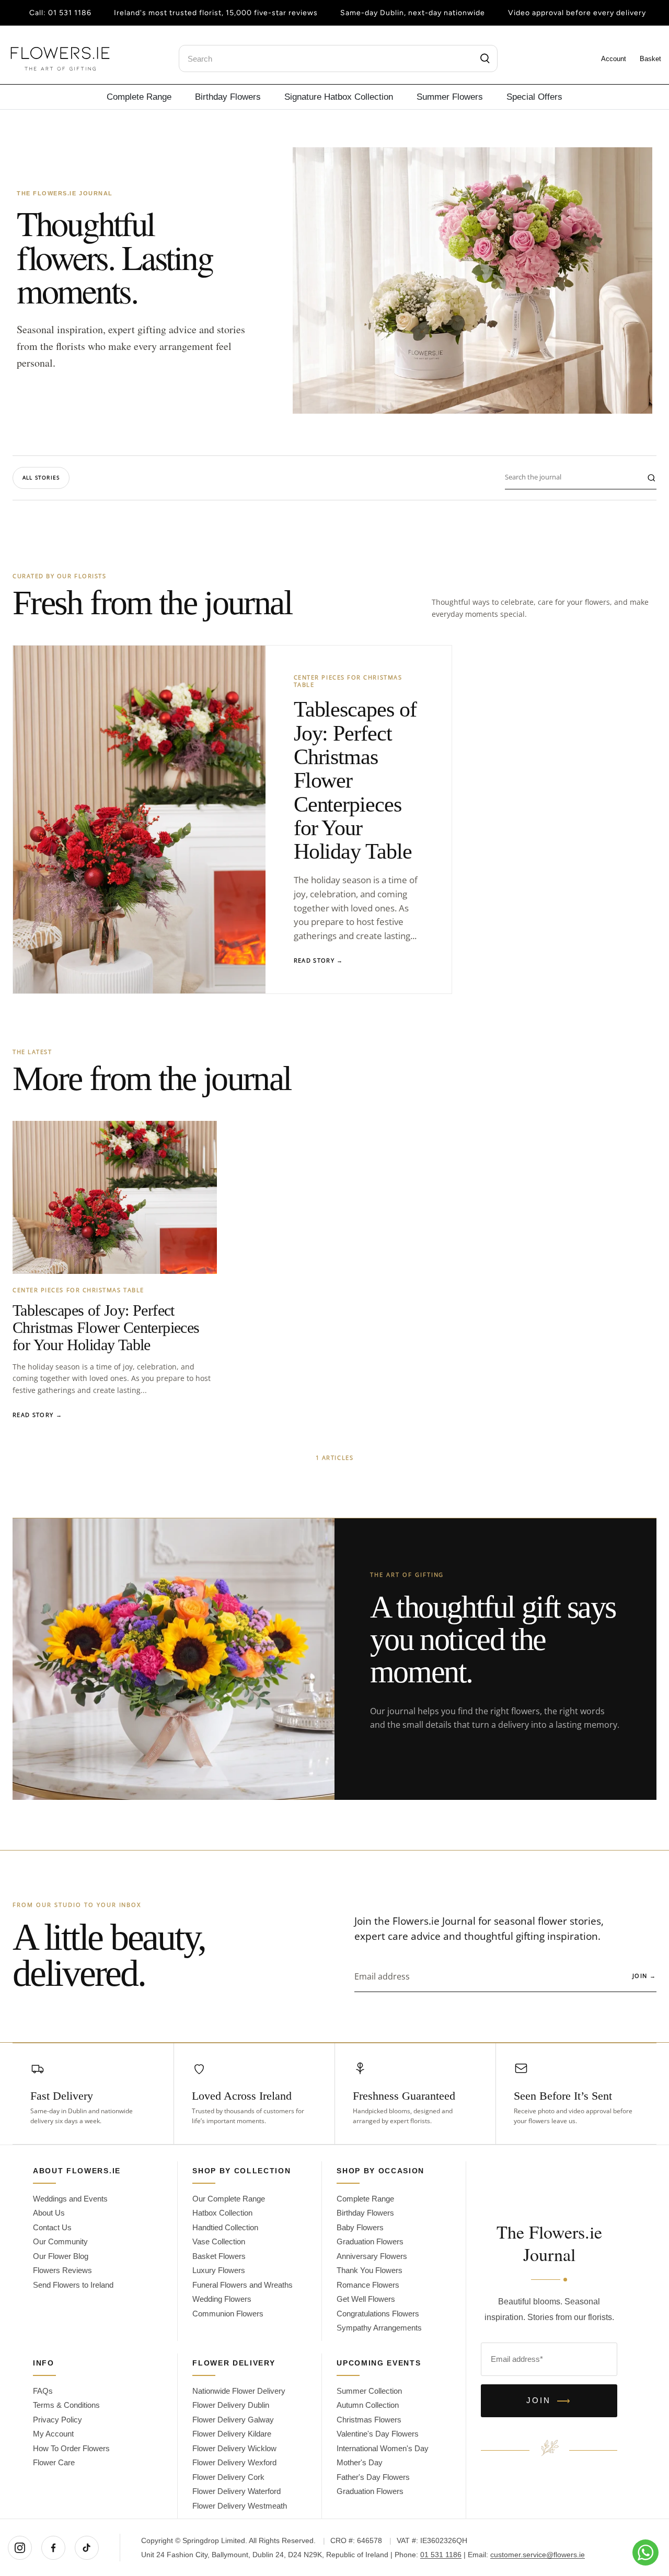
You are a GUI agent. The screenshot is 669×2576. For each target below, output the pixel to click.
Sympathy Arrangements (379, 2328)
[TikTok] (87, 2548)
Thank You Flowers (370, 2270)
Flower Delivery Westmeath (240, 2506)
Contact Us (52, 2227)
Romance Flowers (368, 2285)
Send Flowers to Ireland (73, 2285)
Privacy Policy (57, 2420)
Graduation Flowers (370, 2241)
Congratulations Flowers (378, 2314)
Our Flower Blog (61, 2256)
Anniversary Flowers (372, 2256)
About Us (49, 2213)
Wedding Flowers (222, 2299)
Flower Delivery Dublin (231, 2405)
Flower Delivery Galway (233, 2420)
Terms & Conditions (66, 2405)
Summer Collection (369, 2391)
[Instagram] (20, 2548)
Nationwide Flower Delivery (239, 2391)
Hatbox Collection (222, 2213)
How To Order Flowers (71, 2448)
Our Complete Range (229, 2199)
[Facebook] (53, 2548)
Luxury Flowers (219, 2270)
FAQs (43, 2391)
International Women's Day (383, 2448)
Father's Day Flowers (373, 2477)
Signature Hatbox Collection (339, 97)
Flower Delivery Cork (228, 2477)
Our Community (60, 2241)
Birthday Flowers (228, 97)
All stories (41, 477)
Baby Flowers (360, 2227)
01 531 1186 (70, 13)
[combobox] (338, 58)
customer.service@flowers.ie (538, 2555)
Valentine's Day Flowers (378, 2434)
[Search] (485, 58)
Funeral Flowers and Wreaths (243, 2285)
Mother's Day (360, 2462)
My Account (53, 2434)
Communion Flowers (228, 2314)
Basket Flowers (219, 2256)
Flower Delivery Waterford (237, 2491)
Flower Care (54, 2462)
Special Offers (534, 97)
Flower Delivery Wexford (234, 2462)
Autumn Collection (368, 2405)
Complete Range (139, 97)
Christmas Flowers (369, 2420)
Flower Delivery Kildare (232, 2434)
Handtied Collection (225, 2227)
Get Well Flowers (366, 2299)
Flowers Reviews (62, 2270)
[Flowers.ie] (60, 59)
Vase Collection (219, 2241)
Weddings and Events (70, 2199)
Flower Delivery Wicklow (234, 2448)
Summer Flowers (450, 97)
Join (644, 1976)
